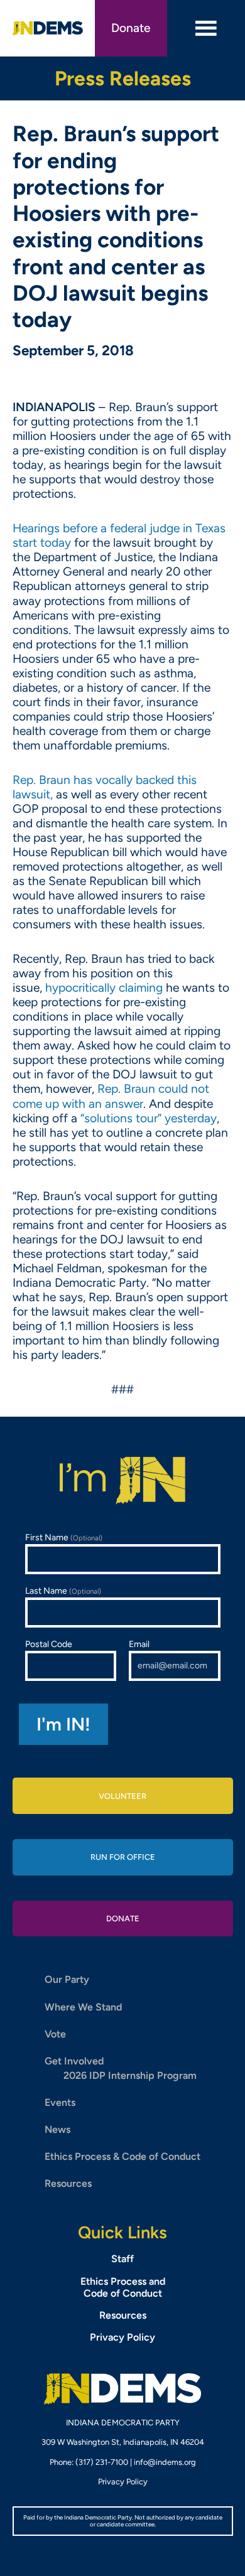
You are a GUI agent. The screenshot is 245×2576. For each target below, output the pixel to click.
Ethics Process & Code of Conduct (122, 2156)
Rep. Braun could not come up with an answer (111, 1096)
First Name (64, 1538)
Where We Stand (83, 2007)
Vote (55, 2034)
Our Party (67, 1979)
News (57, 2129)
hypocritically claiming (104, 988)
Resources (68, 2183)
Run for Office (123, 1857)
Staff (122, 2259)
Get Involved (74, 2061)
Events (60, 2102)
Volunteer (122, 1796)
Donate (131, 28)
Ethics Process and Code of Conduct (123, 2287)
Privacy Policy (122, 2337)
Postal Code (49, 1644)
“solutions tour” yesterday (149, 1118)
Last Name (63, 1591)
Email (139, 1644)
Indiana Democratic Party (48, 28)
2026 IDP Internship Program (130, 2075)
